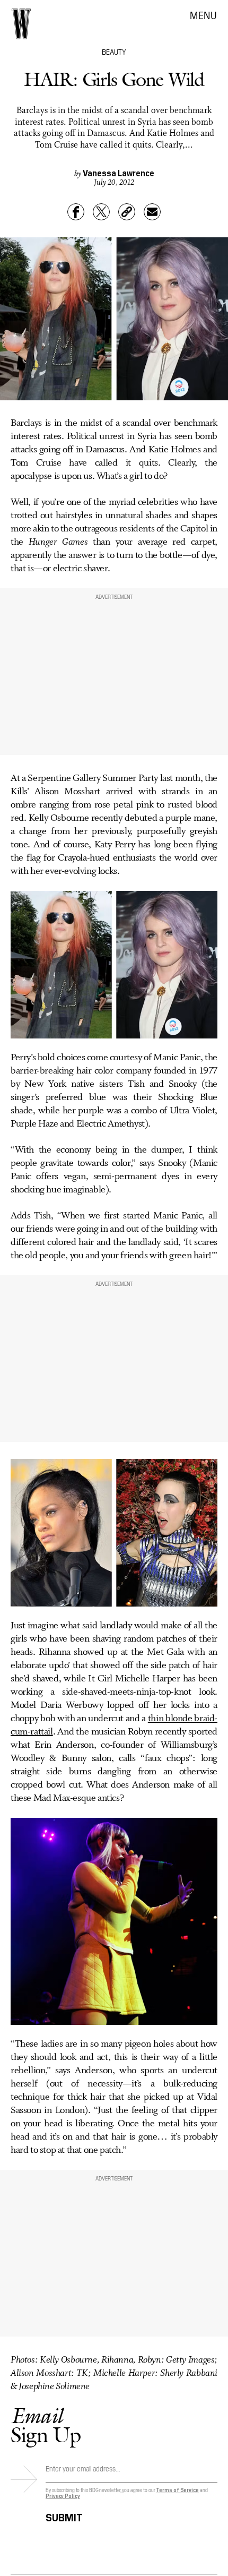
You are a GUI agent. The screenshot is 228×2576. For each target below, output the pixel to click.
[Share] (76, 212)
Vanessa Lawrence (119, 173)
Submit (64, 2516)
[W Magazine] (21, 24)
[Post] (101, 212)
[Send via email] (152, 212)
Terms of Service (177, 2490)
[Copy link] (127, 212)
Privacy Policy (63, 2496)
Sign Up (46, 2425)
